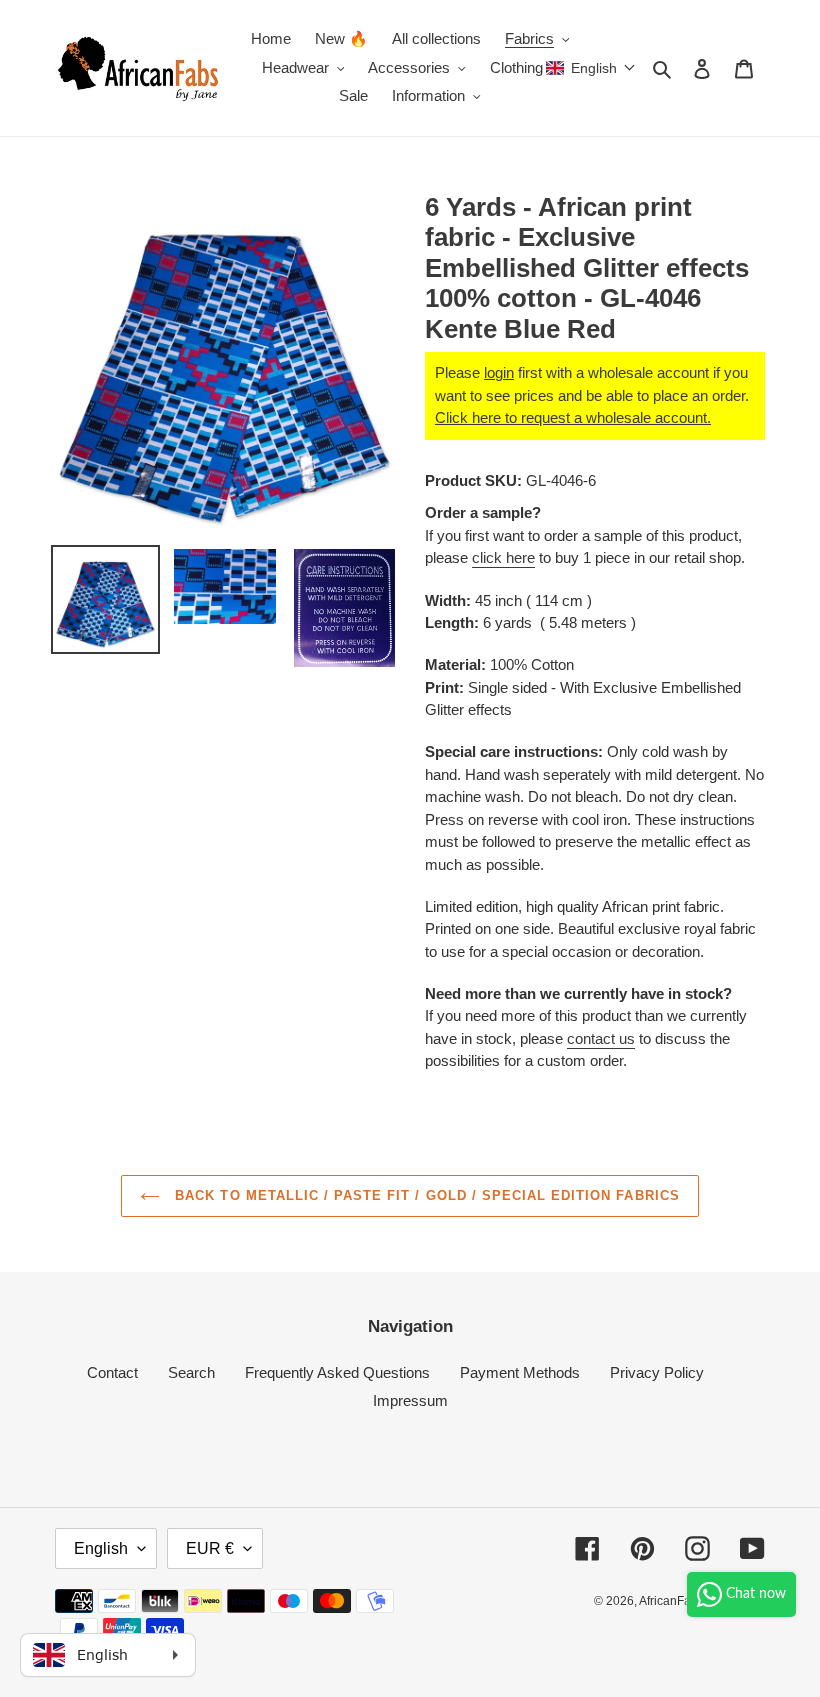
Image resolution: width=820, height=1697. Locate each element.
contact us (601, 1038)
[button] (591, 68)
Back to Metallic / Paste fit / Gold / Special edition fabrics (424, 1195)
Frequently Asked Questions (337, 1372)
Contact (112, 1372)
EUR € (210, 1548)
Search (191, 1372)
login (499, 372)
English (101, 1548)
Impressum (410, 1400)
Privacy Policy (657, 1372)
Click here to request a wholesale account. (573, 417)
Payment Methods (520, 1372)
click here (503, 557)
